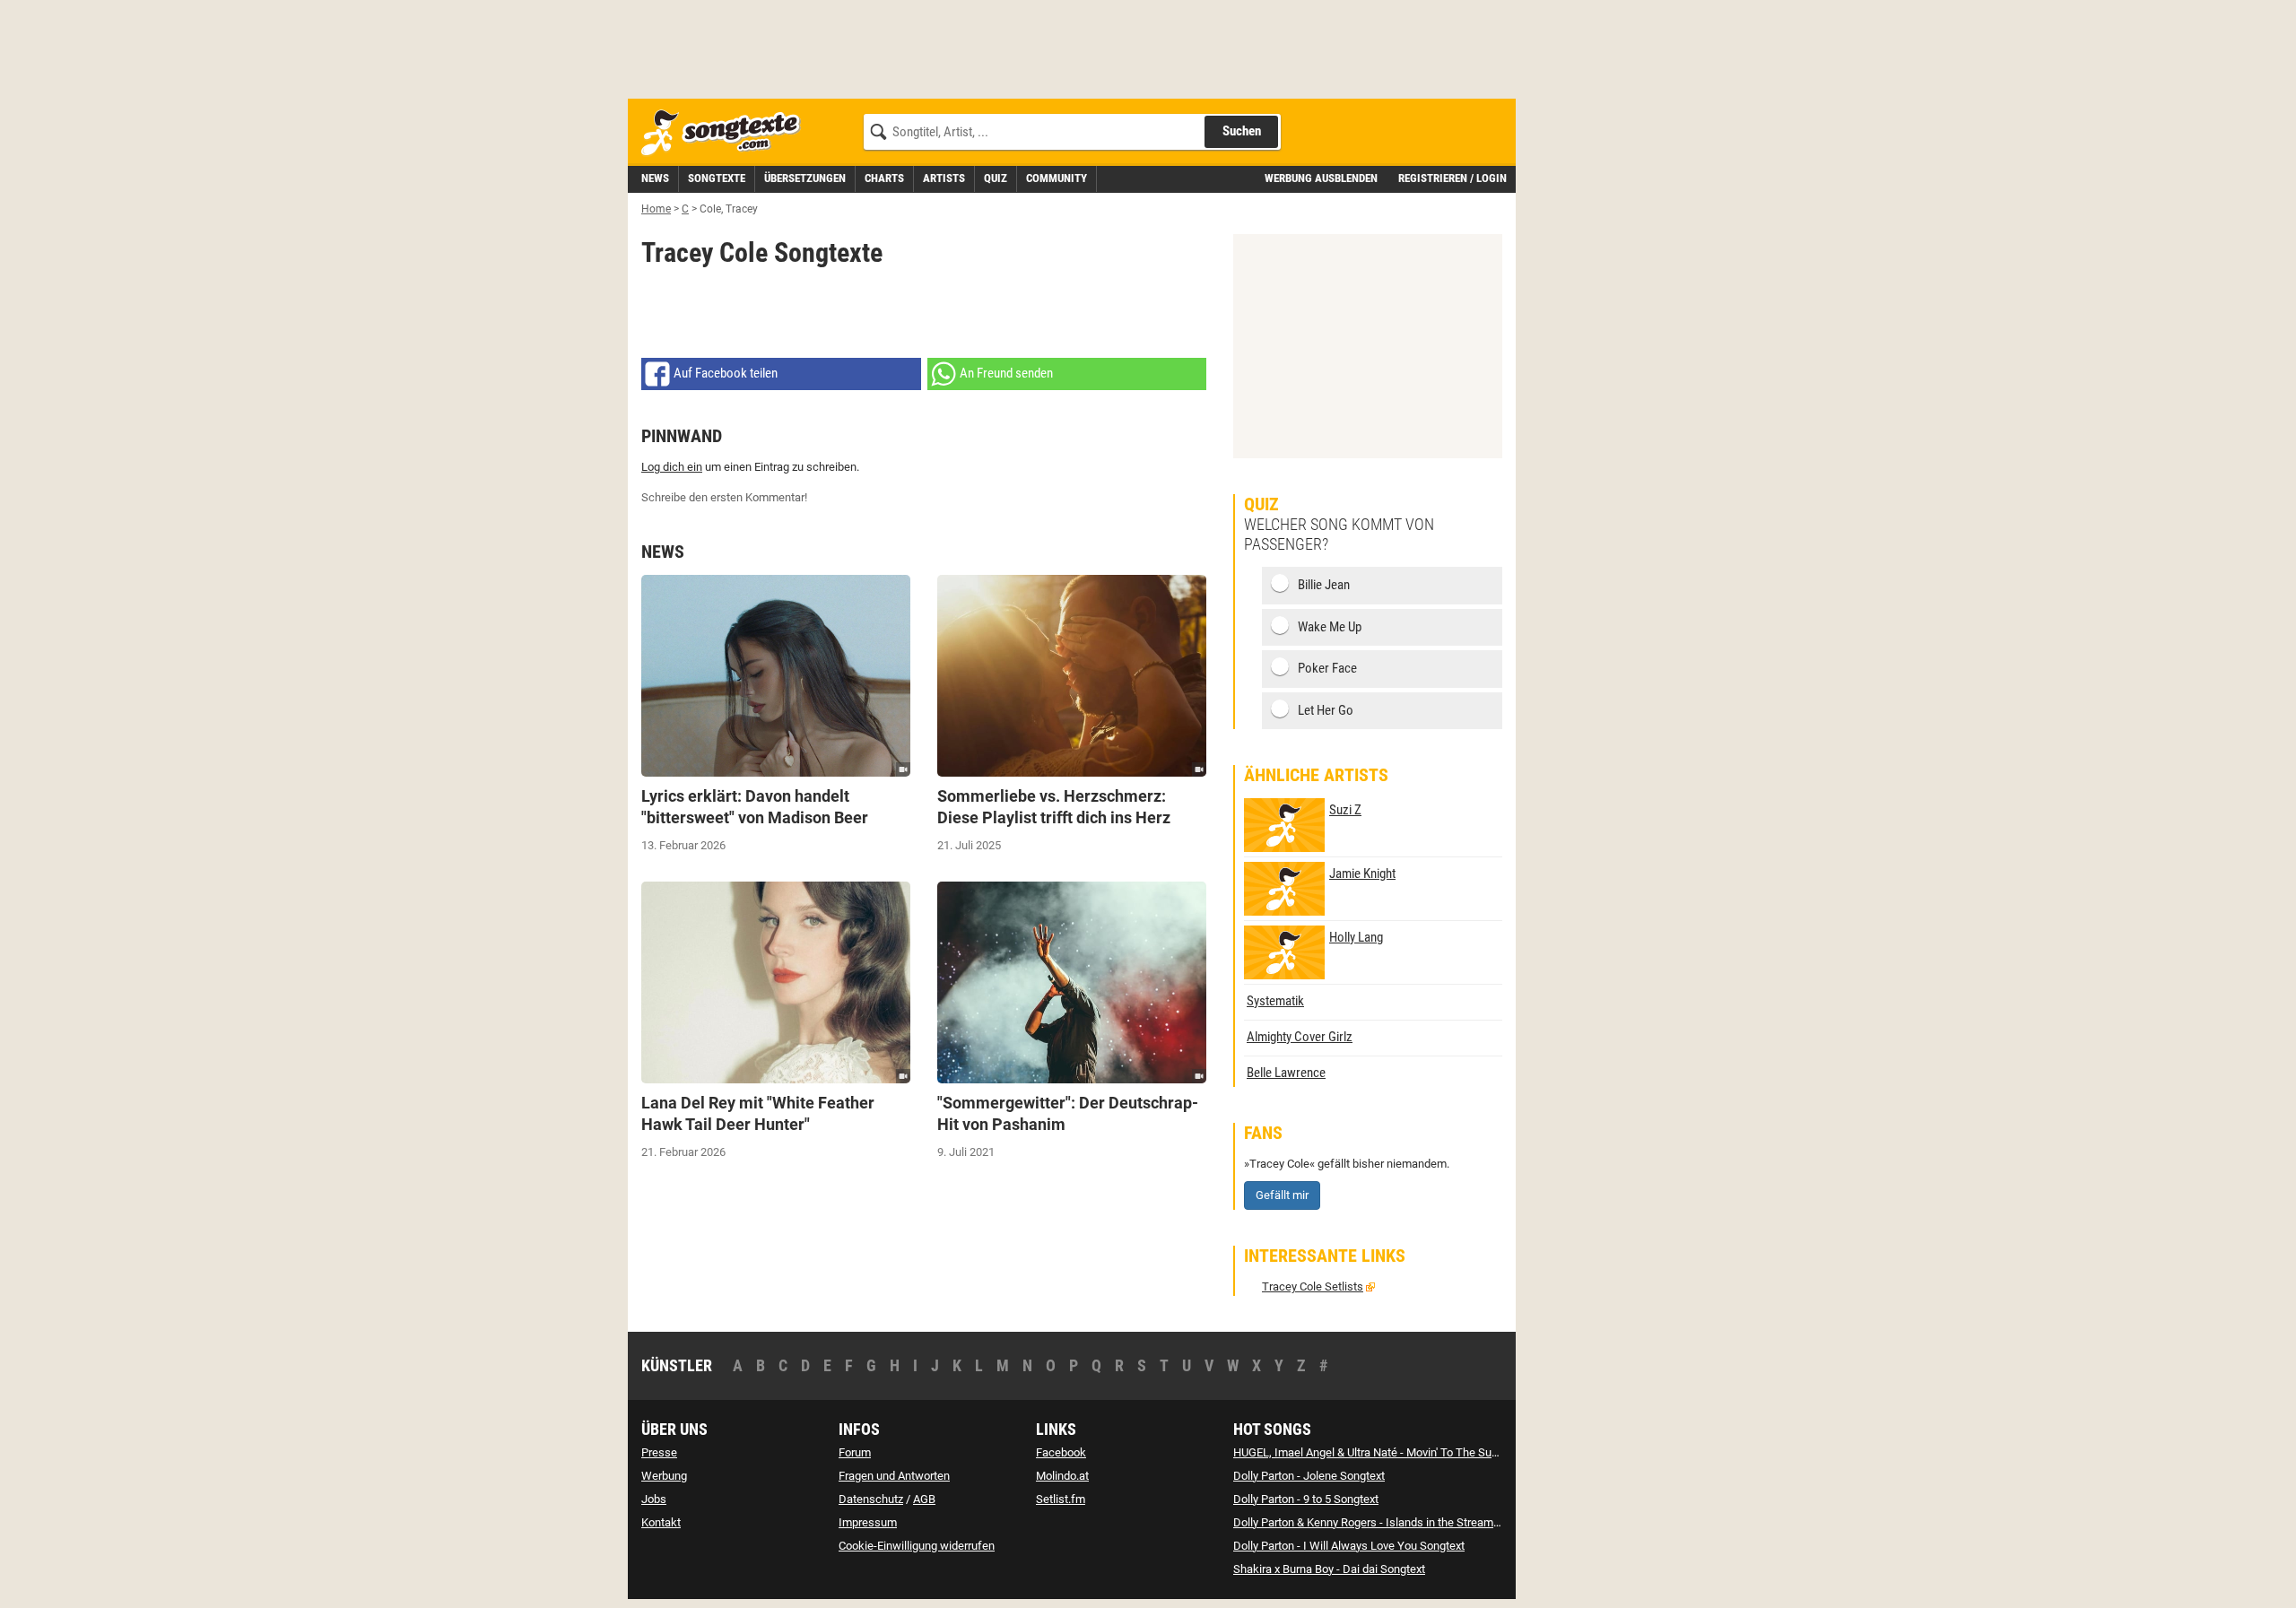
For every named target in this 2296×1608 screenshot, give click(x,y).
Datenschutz (871, 1499)
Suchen (1242, 131)
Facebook (1061, 1452)
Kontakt (661, 1522)
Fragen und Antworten (894, 1476)
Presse (659, 1452)
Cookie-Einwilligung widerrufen (917, 1546)
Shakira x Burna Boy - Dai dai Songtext (1329, 1569)
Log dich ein (672, 467)
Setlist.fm (1061, 1499)
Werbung (664, 1476)
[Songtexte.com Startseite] (726, 133)
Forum (855, 1452)
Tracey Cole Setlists (1313, 1286)
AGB (924, 1499)
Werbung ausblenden (1321, 178)
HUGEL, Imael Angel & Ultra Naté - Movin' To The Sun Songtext (1389, 1452)
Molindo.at (1062, 1476)
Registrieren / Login (1452, 178)
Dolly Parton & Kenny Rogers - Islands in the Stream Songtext (1387, 1522)
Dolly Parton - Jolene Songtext (1309, 1476)
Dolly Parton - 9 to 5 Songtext (1306, 1499)
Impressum (868, 1522)
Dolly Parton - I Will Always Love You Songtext (1349, 1546)
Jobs (654, 1499)
